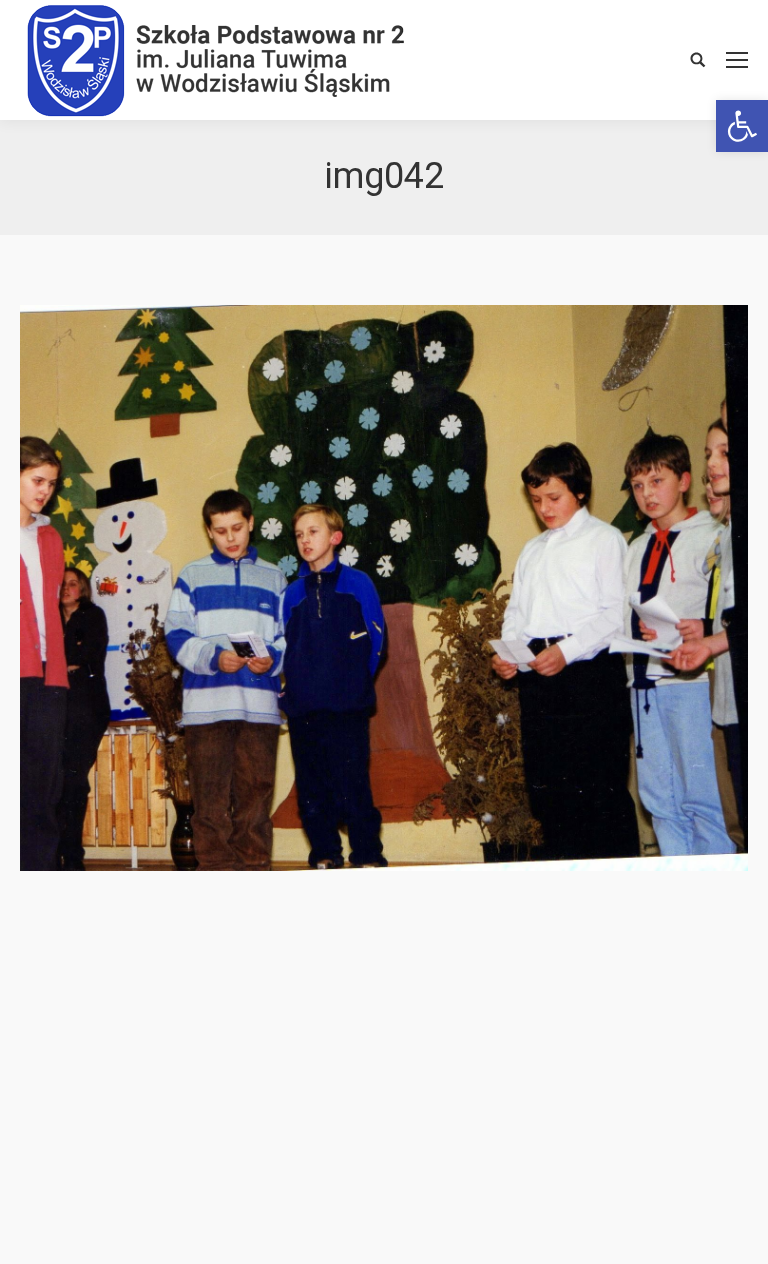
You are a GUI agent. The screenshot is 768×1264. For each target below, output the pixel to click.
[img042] (384, 588)
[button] (742, 126)
